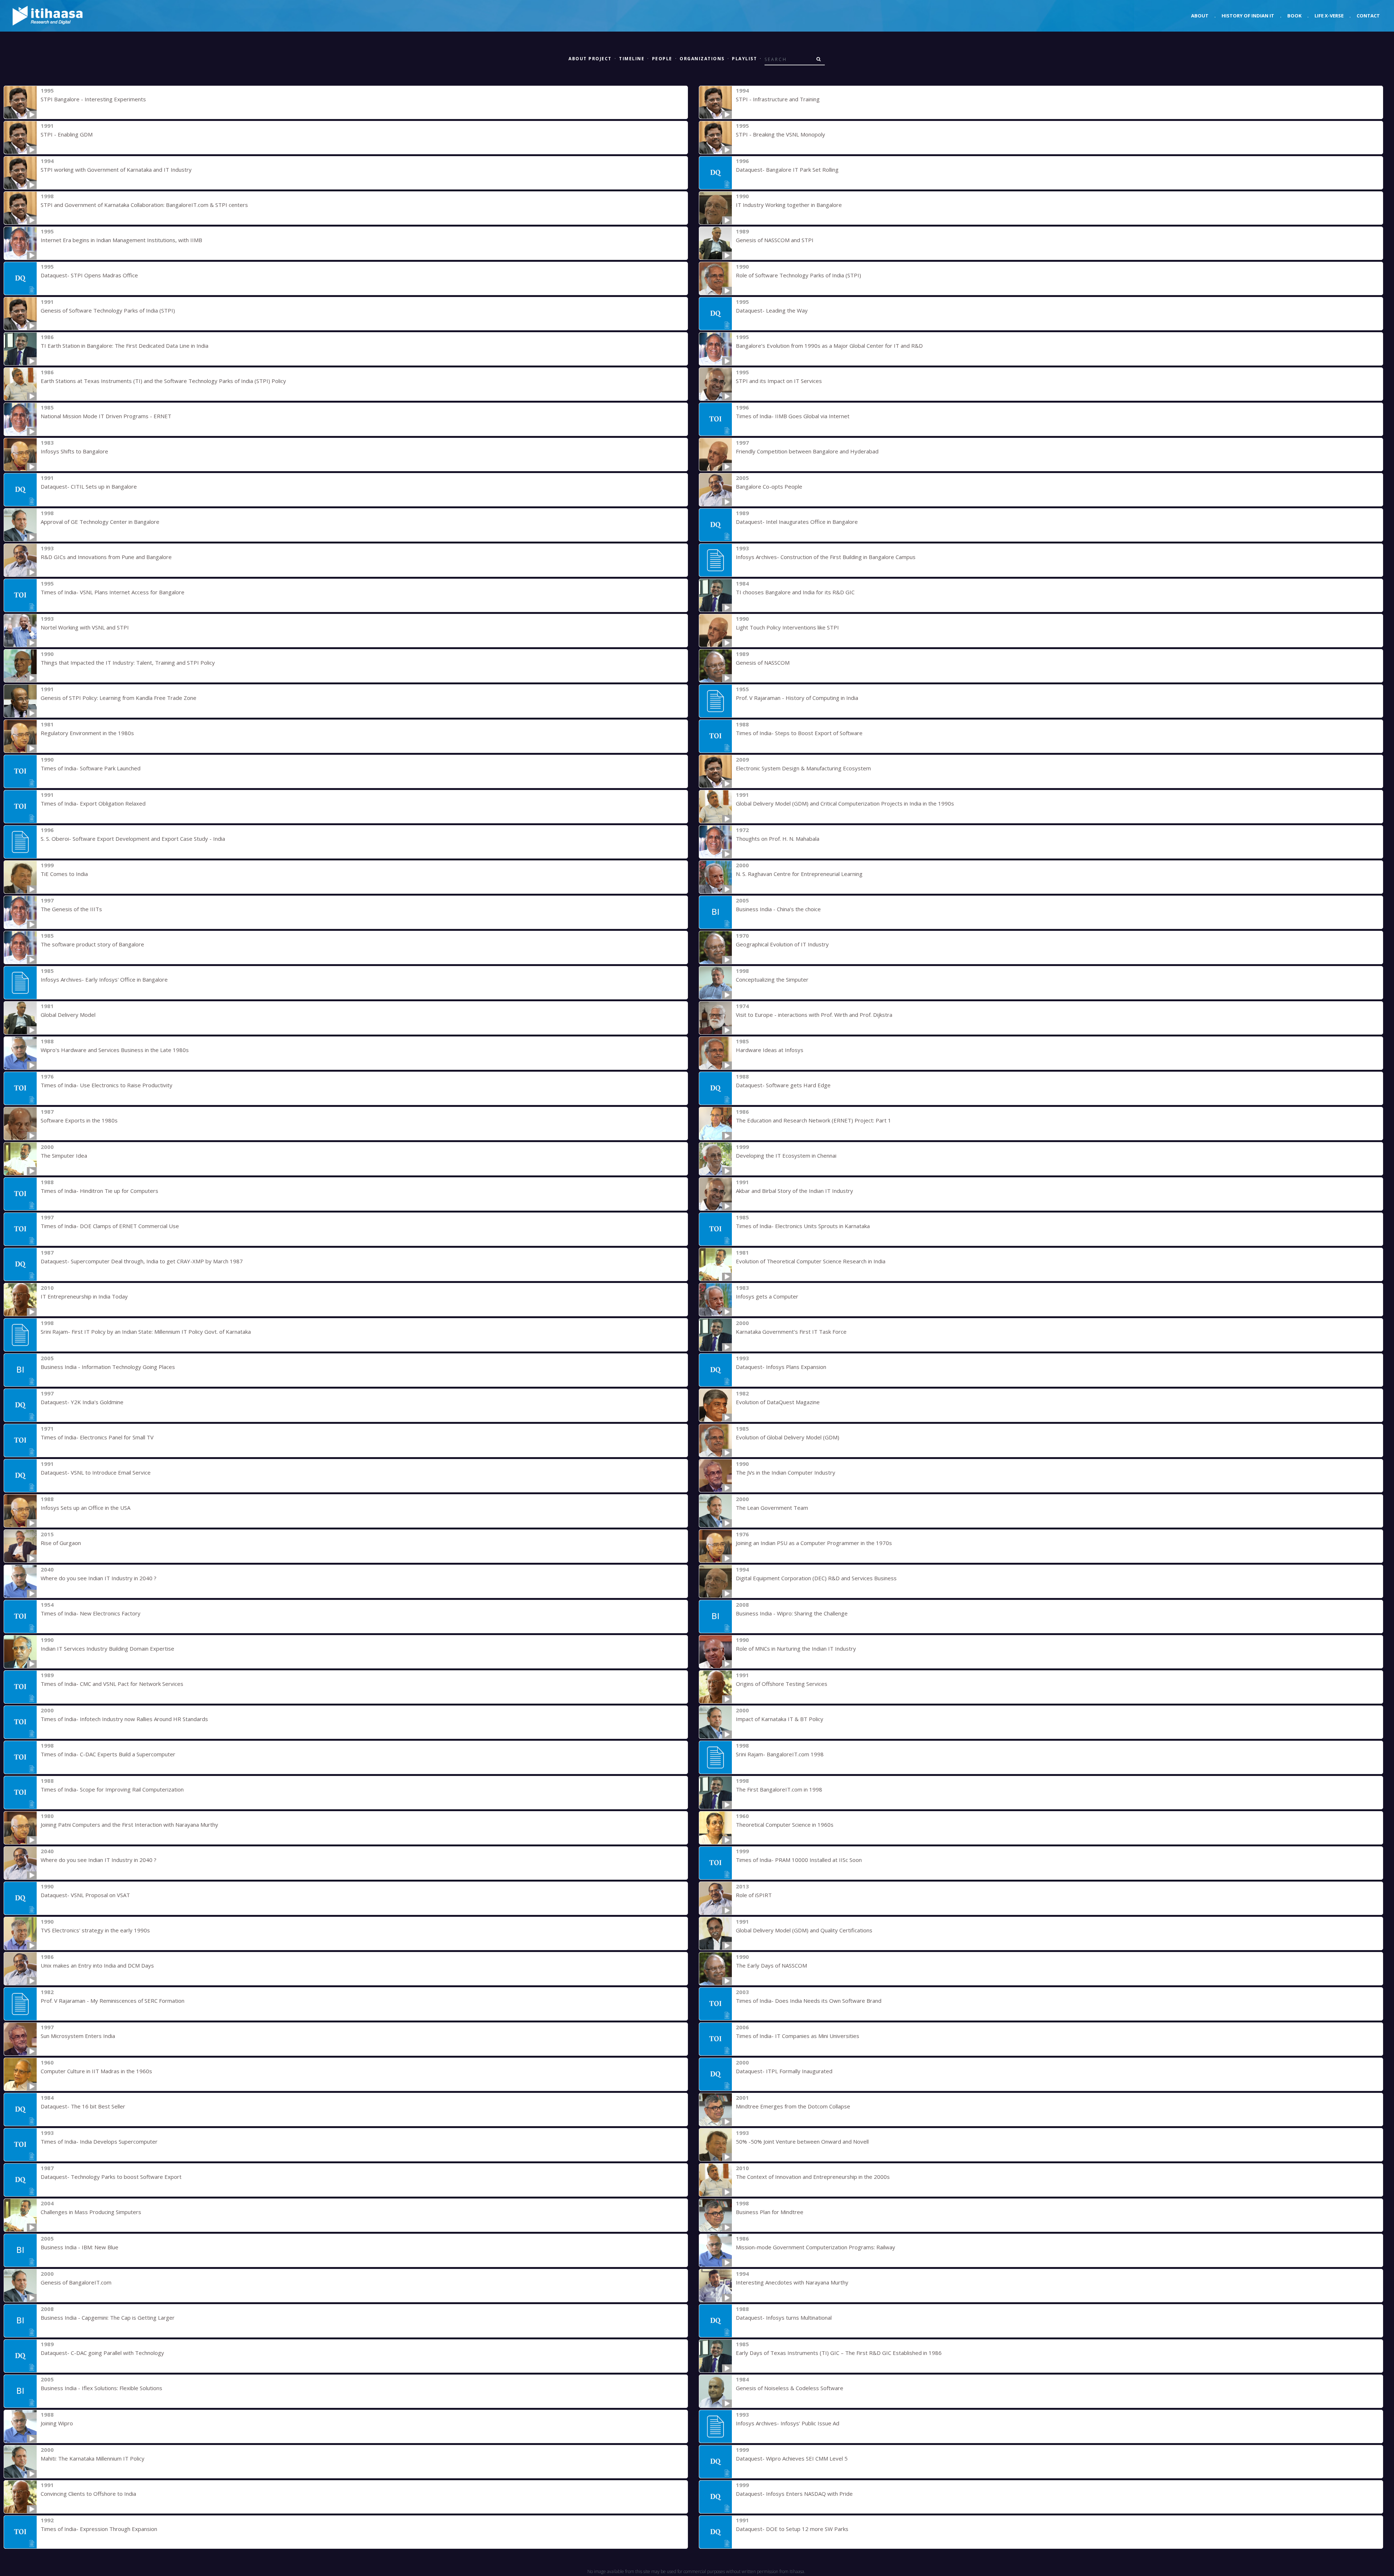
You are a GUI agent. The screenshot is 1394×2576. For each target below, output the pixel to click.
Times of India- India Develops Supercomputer (99, 2141)
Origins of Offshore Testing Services (782, 1684)
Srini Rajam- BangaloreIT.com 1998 (780, 1754)
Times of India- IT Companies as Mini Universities (798, 2036)
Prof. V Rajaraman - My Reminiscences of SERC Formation (113, 2001)
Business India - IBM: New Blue (80, 2247)
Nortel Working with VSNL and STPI (85, 627)
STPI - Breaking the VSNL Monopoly (780, 134)
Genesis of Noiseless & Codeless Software (790, 2388)
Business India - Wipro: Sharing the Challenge (792, 1613)
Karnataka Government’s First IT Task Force (791, 1332)
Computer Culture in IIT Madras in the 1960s (96, 2071)
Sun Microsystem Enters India (78, 2036)
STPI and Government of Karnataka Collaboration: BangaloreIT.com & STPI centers (144, 205)
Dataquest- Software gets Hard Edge (783, 1085)
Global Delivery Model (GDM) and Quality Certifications (804, 1930)
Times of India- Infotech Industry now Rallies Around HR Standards (124, 1719)
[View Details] (20, 102)
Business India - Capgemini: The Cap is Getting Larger (108, 2318)
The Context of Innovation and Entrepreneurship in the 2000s (813, 2177)
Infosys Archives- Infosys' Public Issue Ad (788, 2423)
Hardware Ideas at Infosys (770, 1050)
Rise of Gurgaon (61, 1543)
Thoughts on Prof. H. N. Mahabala (778, 839)
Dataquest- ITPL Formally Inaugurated (784, 2071)
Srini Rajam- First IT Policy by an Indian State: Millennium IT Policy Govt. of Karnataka (146, 1332)
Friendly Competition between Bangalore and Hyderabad (807, 451)
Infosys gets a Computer (767, 1296)
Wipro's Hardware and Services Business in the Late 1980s (115, 1050)
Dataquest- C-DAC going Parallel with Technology (102, 2353)
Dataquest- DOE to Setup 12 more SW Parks (792, 2529)
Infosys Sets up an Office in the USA (85, 1508)
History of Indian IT (1248, 16)
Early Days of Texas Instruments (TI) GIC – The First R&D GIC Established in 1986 (839, 2353)
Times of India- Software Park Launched (91, 768)
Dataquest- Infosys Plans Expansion (781, 1367)
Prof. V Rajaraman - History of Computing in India (797, 698)
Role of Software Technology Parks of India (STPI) (798, 275)
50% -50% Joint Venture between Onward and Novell (802, 2141)
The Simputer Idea (64, 1155)
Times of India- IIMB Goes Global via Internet (793, 416)
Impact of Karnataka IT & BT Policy (780, 1719)
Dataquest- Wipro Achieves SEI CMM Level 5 (792, 2458)
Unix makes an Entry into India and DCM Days (97, 1965)
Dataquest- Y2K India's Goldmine (82, 1402)
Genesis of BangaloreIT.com (76, 2282)
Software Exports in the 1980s (79, 1120)
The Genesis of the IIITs (71, 909)
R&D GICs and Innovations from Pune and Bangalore (106, 557)
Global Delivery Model (68, 1015)
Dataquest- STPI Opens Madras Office (89, 275)
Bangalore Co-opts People (769, 486)
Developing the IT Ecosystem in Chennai (786, 1155)
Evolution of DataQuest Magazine (778, 1402)
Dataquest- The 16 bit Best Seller (83, 2106)
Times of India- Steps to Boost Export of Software (799, 733)
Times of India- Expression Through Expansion (99, 2529)
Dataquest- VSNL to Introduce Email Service (96, 1472)
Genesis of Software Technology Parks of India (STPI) (108, 310)
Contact (1368, 16)
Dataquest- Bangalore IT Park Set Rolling (787, 170)
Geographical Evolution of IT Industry (782, 944)
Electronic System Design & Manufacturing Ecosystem (803, 768)
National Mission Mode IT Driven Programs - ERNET (106, 416)
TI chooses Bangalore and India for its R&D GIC (795, 592)
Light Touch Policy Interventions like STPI (787, 627)
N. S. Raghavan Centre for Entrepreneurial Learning (799, 874)
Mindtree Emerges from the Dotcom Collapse (793, 2106)
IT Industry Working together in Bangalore (789, 205)
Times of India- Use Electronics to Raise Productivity (107, 1085)
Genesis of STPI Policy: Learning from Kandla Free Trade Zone (119, 698)
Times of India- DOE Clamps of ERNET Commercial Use (110, 1226)
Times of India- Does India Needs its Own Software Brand (809, 2001)
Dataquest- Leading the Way (772, 310)
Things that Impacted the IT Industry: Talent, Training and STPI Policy (128, 663)
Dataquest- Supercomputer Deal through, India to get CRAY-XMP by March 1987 (142, 1261)
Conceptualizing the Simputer (772, 979)
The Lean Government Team (772, 1508)
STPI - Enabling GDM (67, 134)
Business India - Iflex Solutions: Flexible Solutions (101, 2388)
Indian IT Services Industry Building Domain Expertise (107, 1648)
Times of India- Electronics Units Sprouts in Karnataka (803, 1226)
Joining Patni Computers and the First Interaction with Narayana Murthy (129, 1825)
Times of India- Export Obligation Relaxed (93, 803)
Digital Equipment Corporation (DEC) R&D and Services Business (816, 1578)
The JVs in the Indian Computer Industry (786, 1472)
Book (1294, 16)
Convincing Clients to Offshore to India (88, 2494)
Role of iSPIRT (754, 1895)
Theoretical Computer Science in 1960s (785, 1825)
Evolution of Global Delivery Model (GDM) (788, 1437)
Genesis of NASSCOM (763, 663)
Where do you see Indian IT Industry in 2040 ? (99, 1578)
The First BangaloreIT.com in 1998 (779, 1789)
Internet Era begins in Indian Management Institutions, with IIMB (121, 240)
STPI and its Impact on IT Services (779, 381)
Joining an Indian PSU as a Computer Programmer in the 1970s (814, 1543)
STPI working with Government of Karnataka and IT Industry (116, 170)
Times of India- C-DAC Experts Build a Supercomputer (108, 1754)
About (1200, 16)
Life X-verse (1329, 16)
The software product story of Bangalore (92, 944)
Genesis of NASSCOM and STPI (775, 240)
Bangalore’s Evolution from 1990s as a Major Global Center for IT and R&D (829, 346)
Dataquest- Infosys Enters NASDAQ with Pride (794, 2494)
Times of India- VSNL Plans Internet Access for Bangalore (113, 592)
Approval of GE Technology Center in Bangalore (100, 522)
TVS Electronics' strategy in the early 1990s (95, 1930)
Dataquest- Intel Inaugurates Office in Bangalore (797, 522)
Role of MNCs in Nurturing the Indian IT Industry (796, 1648)
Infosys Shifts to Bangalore (74, 451)
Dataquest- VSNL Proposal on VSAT (85, 1895)
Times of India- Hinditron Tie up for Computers (99, 1191)
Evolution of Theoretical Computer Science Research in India (811, 1261)
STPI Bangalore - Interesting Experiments (93, 99)
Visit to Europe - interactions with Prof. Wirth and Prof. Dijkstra (814, 1015)
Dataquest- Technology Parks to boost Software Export (111, 2177)
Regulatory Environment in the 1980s (87, 733)
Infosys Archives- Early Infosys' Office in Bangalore (104, 979)
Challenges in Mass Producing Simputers (91, 2212)
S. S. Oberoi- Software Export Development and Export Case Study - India (133, 839)
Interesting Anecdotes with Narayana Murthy (792, 2282)
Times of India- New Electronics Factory (91, 1613)
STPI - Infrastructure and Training (778, 99)
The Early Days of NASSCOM (771, 1965)
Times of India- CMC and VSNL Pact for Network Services (112, 1684)
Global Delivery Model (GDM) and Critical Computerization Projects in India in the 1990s (845, 803)
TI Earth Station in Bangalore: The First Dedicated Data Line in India (125, 346)
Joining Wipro (57, 2423)
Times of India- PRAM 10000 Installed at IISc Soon (799, 1860)
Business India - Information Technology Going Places (108, 1367)
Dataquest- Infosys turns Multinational (784, 2318)
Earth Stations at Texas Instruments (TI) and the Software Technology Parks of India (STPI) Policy (163, 381)
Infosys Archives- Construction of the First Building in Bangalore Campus (826, 557)
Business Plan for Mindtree (770, 2212)
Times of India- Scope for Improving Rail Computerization (112, 1789)
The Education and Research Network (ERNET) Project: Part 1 (814, 1120)
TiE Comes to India (64, 874)
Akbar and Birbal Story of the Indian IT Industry (794, 1191)
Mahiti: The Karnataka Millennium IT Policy (93, 2458)
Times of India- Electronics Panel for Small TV (97, 1437)
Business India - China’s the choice (778, 909)
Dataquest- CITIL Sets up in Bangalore (89, 486)
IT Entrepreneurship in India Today (84, 1296)
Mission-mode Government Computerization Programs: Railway (816, 2247)
